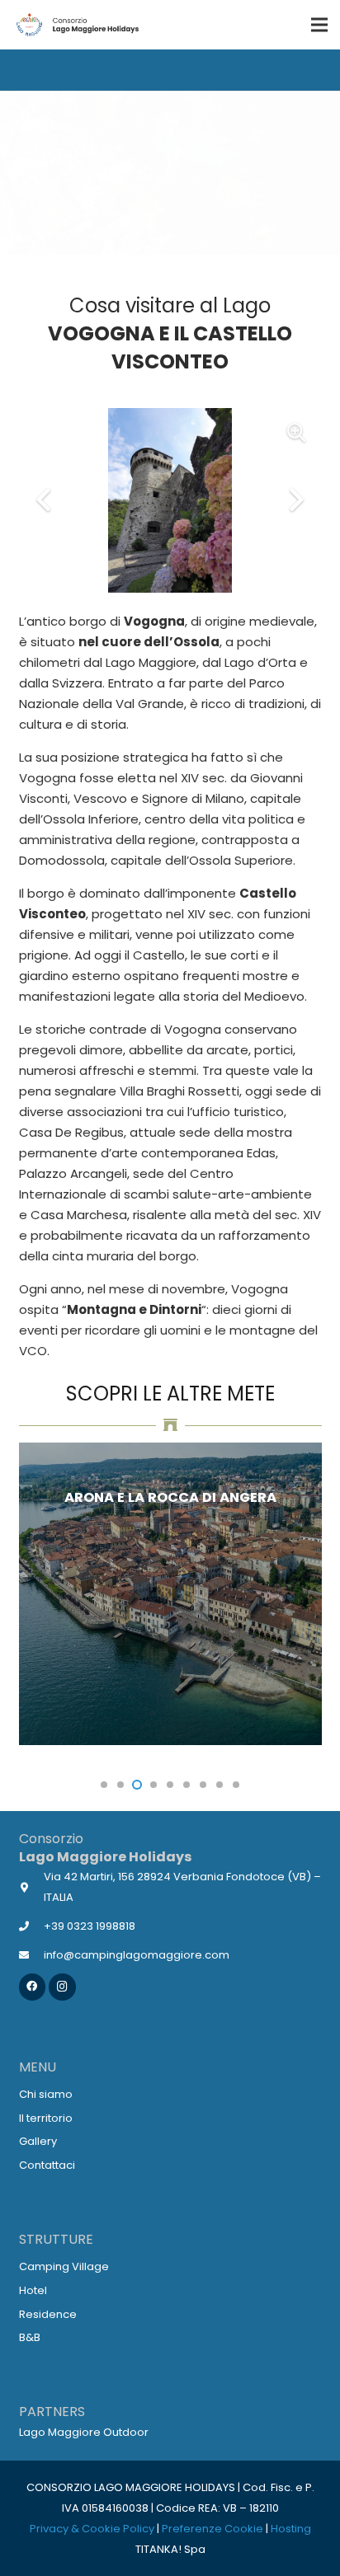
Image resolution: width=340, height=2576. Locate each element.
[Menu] (319, 25)
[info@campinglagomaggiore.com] (32, 1955)
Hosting (291, 2529)
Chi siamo (46, 2094)
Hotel (33, 2290)
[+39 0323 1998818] (32, 1926)
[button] (104, 1785)
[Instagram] (62, 1987)
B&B (30, 2337)
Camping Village (64, 2266)
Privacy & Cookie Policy (92, 2529)
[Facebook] (33, 1987)
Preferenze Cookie (212, 2529)
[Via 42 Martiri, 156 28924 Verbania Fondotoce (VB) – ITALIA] (32, 1887)
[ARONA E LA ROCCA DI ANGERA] (170, 1594)
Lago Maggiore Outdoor (84, 2432)
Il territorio (46, 2118)
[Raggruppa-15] (77, 25)
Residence (48, 2314)
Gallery (38, 2141)
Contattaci (47, 2165)
